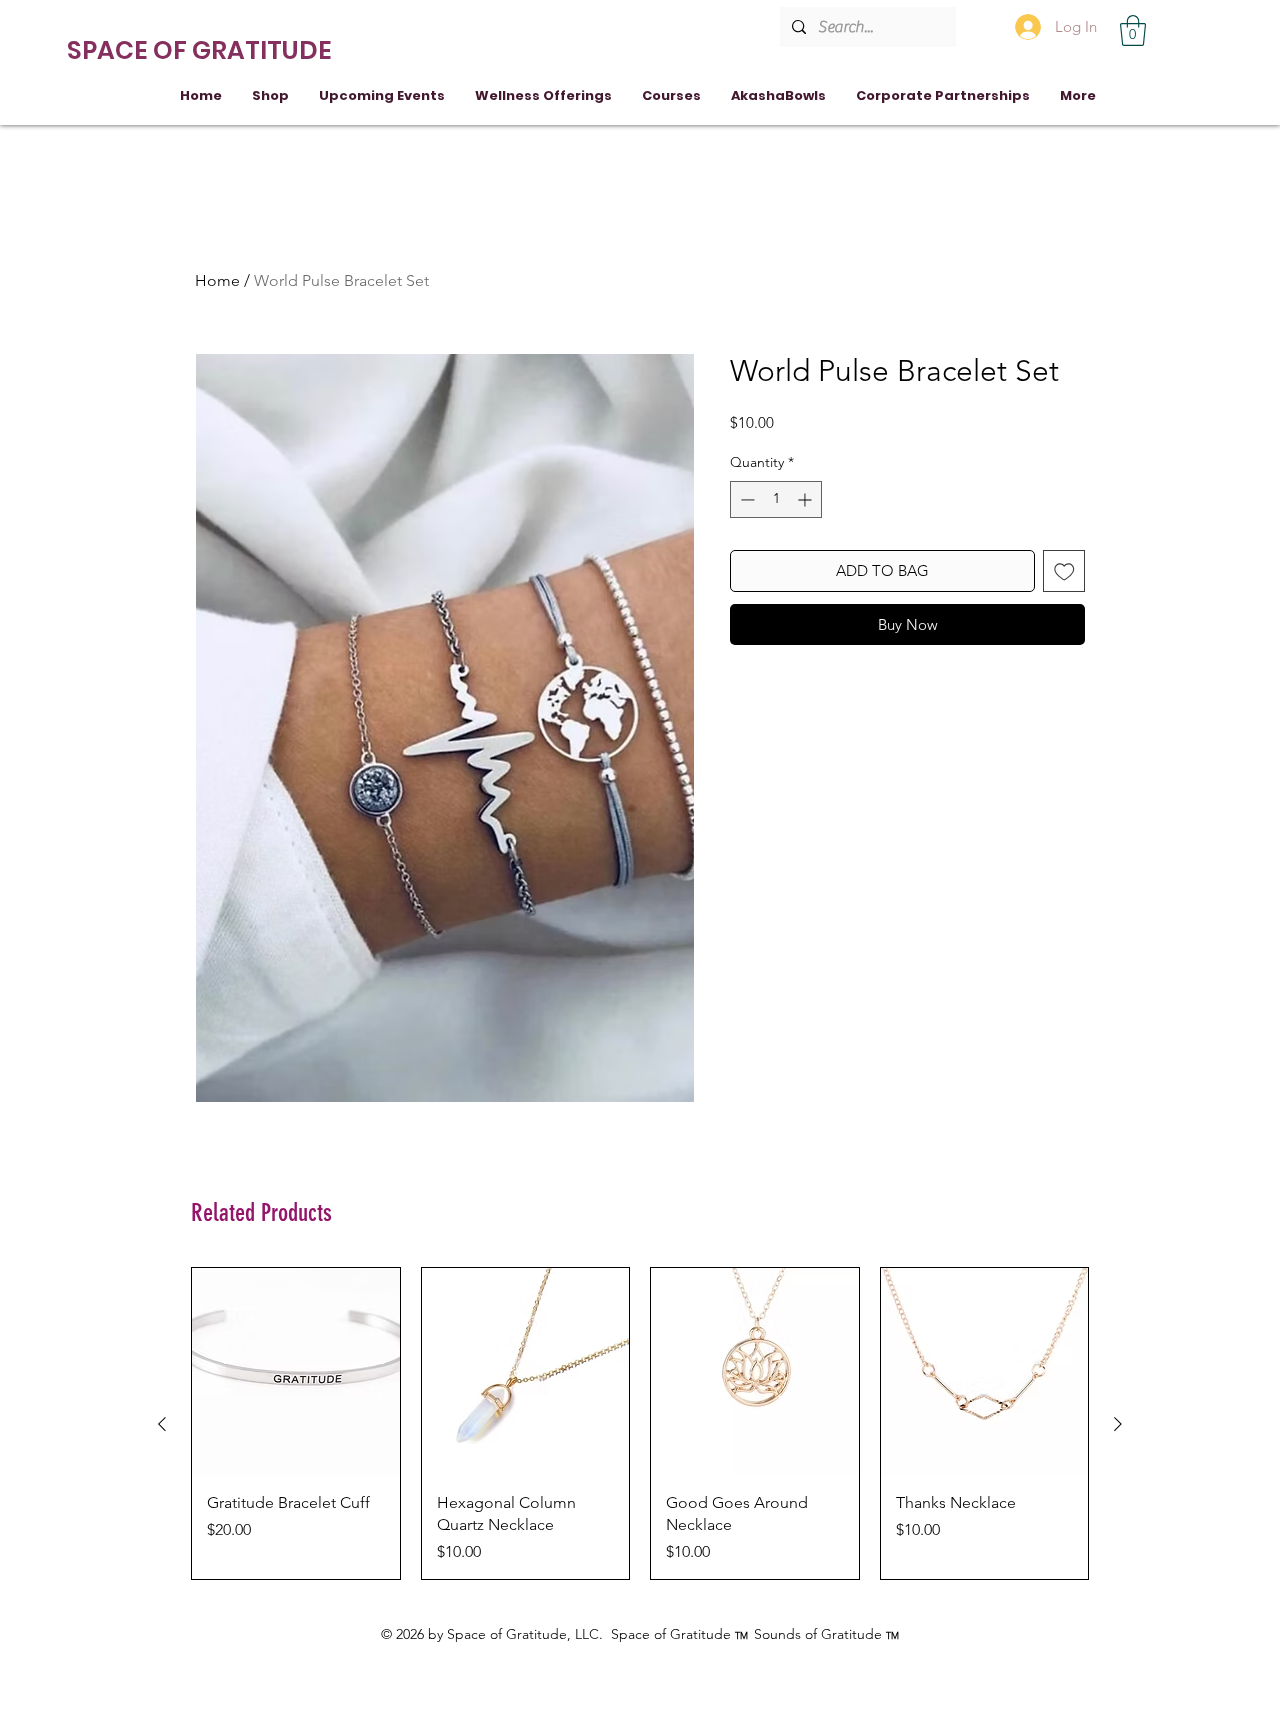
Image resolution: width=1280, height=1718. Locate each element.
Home (217, 280)
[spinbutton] (776, 499)
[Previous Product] (162, 1424)
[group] (640, 1423)
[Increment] (806, 499)
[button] (1133, 30)
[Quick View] (296, 1372)
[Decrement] (745, 499)
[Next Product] (1118, 1424)
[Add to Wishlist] (1064, 571)
